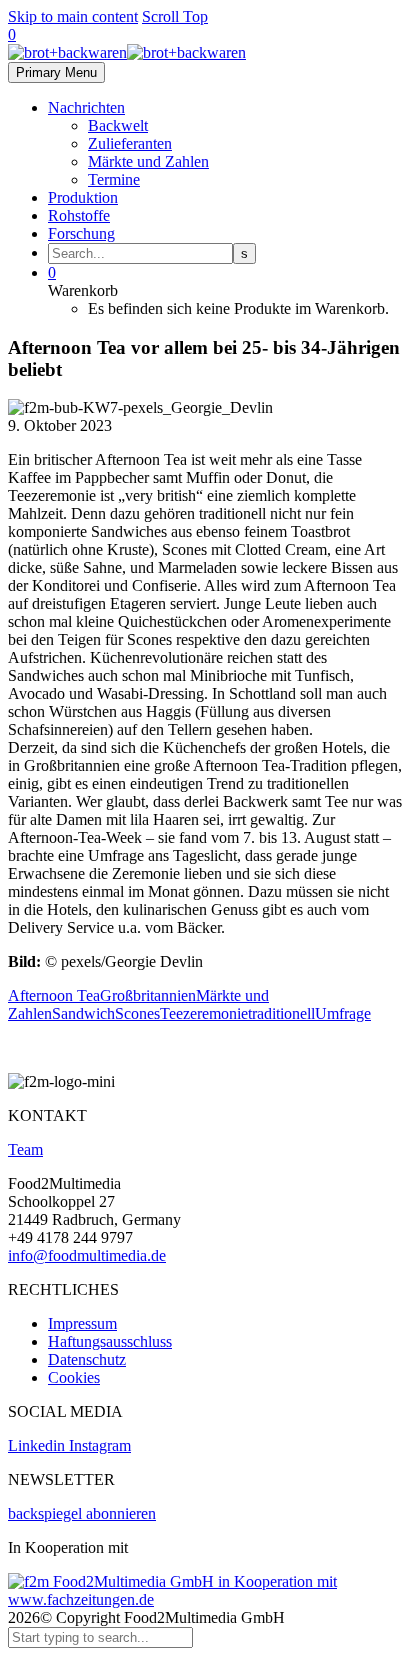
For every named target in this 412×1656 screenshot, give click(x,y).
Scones (137, 1013)
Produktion (83, 197)
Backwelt (118, 125)
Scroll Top (175, 16)
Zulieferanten (130, 143)
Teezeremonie (204, 1013)
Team (25, 1149)
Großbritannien (148, 995)
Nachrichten (86, 107)
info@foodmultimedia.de (87, 1255)
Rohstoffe (79, 215)
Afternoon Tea (54, 995)
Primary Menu (56, 72)
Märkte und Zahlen (148, 161)
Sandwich (83, 1013)
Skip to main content (73, 16)
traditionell (281, 1013)
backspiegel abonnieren (82, 1513)
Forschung (81, 233)
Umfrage (343, 1013)
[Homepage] (127, 52)
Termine (114, 179)
